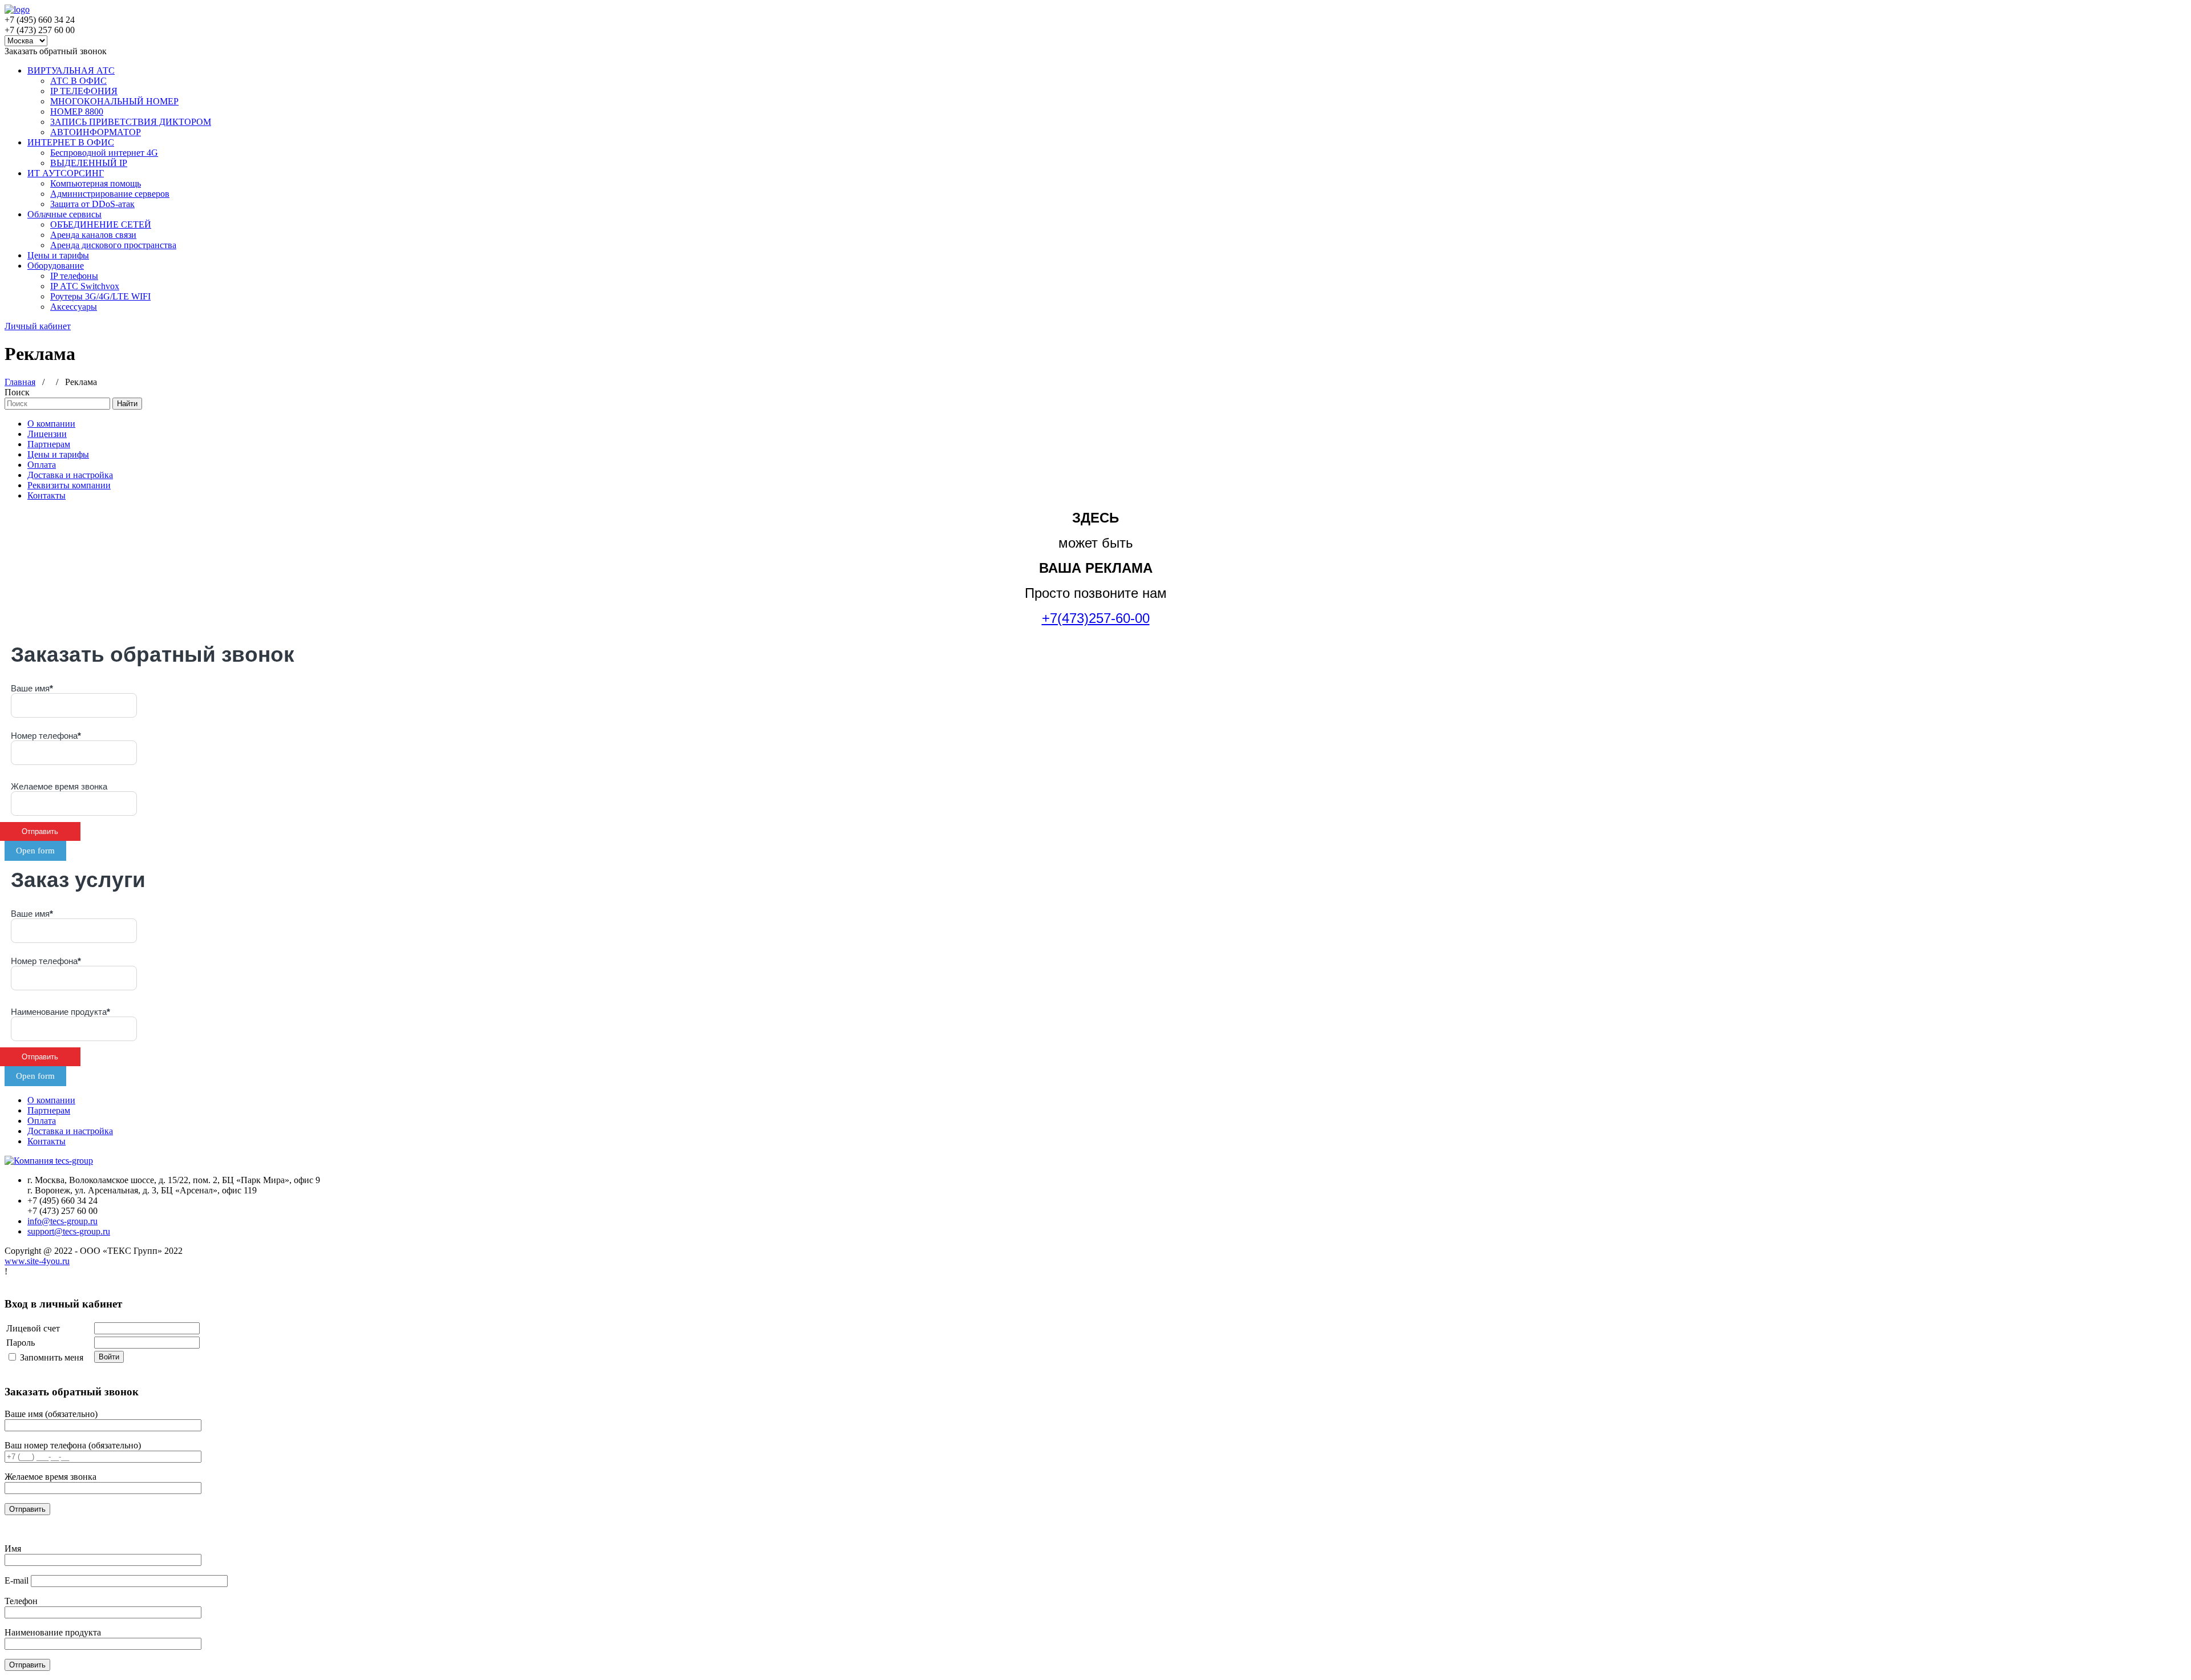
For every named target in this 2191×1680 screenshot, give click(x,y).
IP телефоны (74, 276)
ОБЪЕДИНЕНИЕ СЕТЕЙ (101, 224)
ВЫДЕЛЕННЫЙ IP (89, 163)
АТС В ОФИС (78, 81)
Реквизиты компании (69, 485)
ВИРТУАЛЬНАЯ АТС (71, 70)
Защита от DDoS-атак (92, 204)
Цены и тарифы (58, 255)
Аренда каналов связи (93, 235)
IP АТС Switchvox (85, 286)
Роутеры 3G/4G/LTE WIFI (100, 296)
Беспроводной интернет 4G (104, 153)
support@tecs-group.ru (69, 1231)
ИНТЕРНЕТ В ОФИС (71, 142)
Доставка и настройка (70, 475)
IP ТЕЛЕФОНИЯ (84, 91)
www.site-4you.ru (37, 1261)
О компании (51, 424)
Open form (35, 851)
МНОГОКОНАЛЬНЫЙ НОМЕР (114, 101)
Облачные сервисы (64, 214)
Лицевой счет (33, 1328)
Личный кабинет (38, 326)
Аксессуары (74, 307)
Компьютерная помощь (96, 183)
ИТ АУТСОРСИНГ (66, 173)
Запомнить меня (52, 1357)
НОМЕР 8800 (77, 112)
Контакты (47, 495)
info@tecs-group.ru (62, 1221)
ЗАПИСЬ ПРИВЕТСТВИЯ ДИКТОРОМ (131, 122)
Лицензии (47, 434)
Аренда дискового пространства (113, 245)
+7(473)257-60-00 (1096, 618)
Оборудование (56, 266)
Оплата (42, 465)
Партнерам (49, 444)
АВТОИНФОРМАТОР (96, 132)
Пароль (21, 1343)
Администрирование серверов (110, 194)
